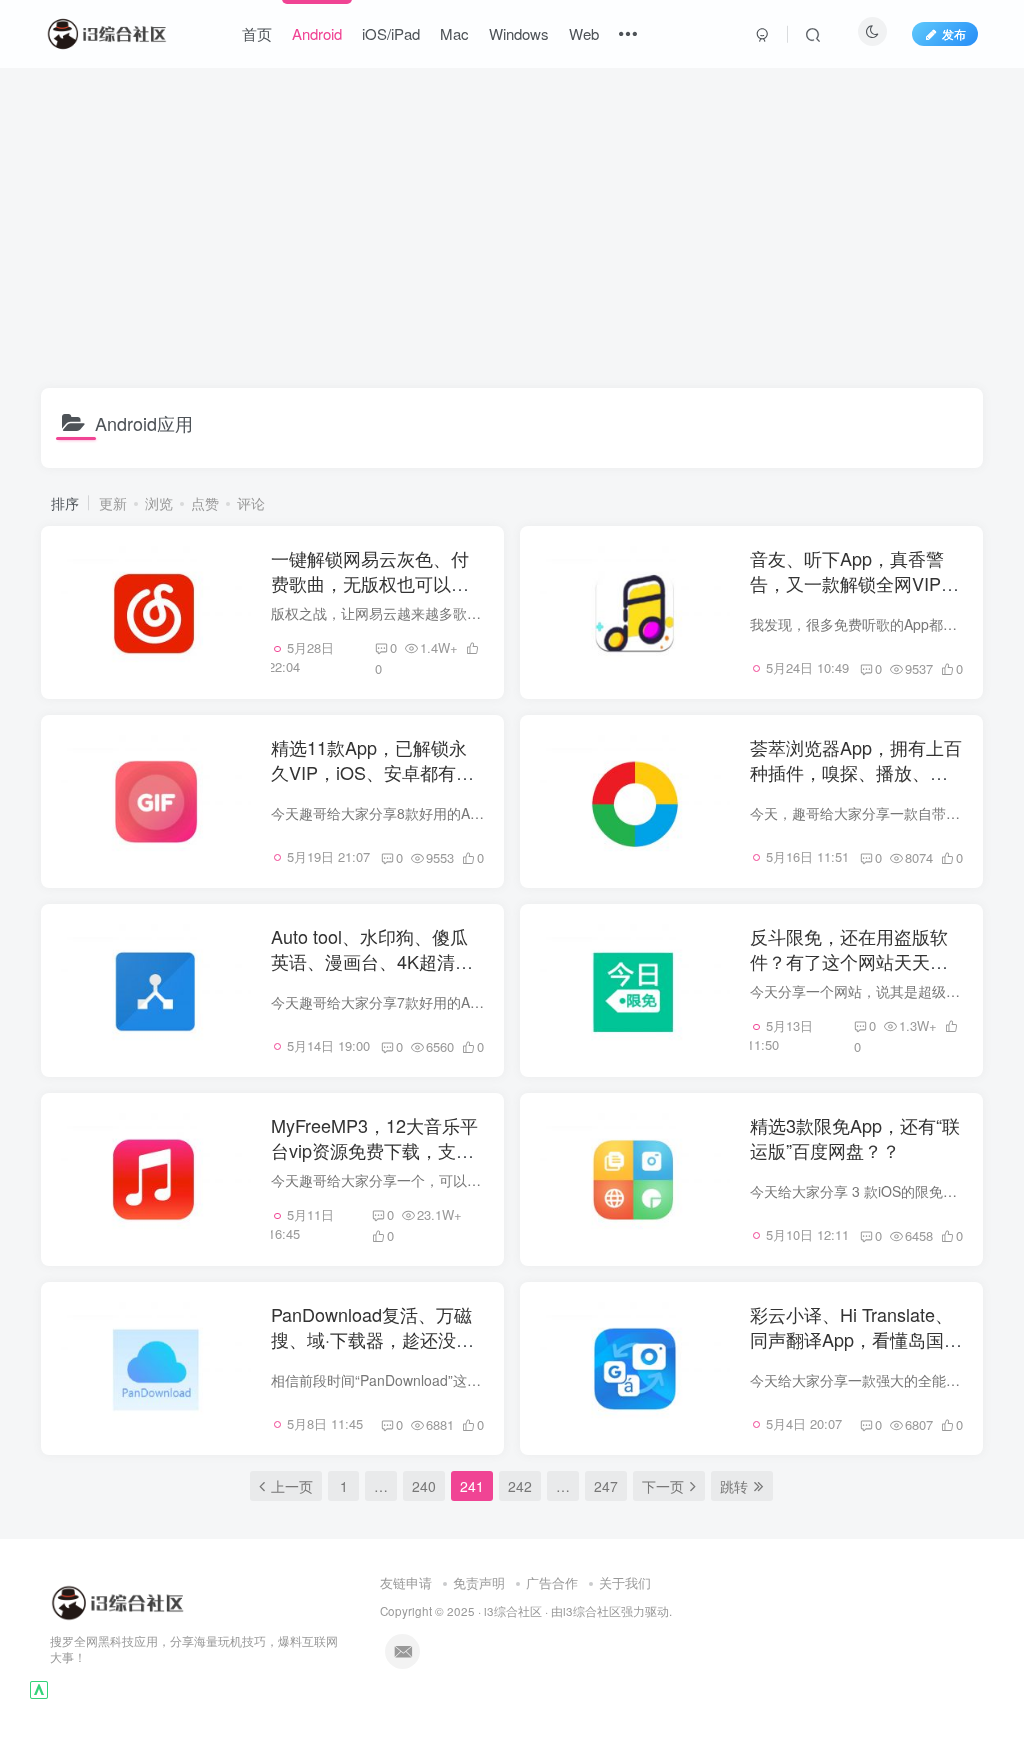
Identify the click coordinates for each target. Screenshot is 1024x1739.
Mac (454, 33)
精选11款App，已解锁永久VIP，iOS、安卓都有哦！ (369, 772)
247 (606, 1486)
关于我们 (625, 1582)
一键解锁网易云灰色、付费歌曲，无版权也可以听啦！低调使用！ (370, 583)
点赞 (205, 503)
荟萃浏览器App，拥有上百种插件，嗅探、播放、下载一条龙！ (856, 772)
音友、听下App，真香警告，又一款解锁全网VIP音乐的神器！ (854, 583)
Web (584, 33)
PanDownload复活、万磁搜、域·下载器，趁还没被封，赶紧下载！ (372, 1339)
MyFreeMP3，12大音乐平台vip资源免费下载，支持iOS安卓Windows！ (374, 1150)
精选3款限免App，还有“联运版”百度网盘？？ (855, 1137)
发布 (954, 33)
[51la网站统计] (39, 1687)
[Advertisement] (512, 228)
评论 (251, 503)
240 (424, 1486)
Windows (519, 33)
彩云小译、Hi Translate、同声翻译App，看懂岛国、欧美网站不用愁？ (856, 1339)
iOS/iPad (391, 33)
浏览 (159, 503)
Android (317, 33)
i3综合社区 (513, 1611)
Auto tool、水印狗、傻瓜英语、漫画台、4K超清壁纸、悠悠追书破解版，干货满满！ (372, 974)
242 (520, 1486)
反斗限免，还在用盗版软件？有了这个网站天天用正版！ (849, 961)
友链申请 (406, 1582)
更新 (113, 503)
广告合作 (552, 1582)
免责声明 (479, 1582)
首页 (257, 33)
